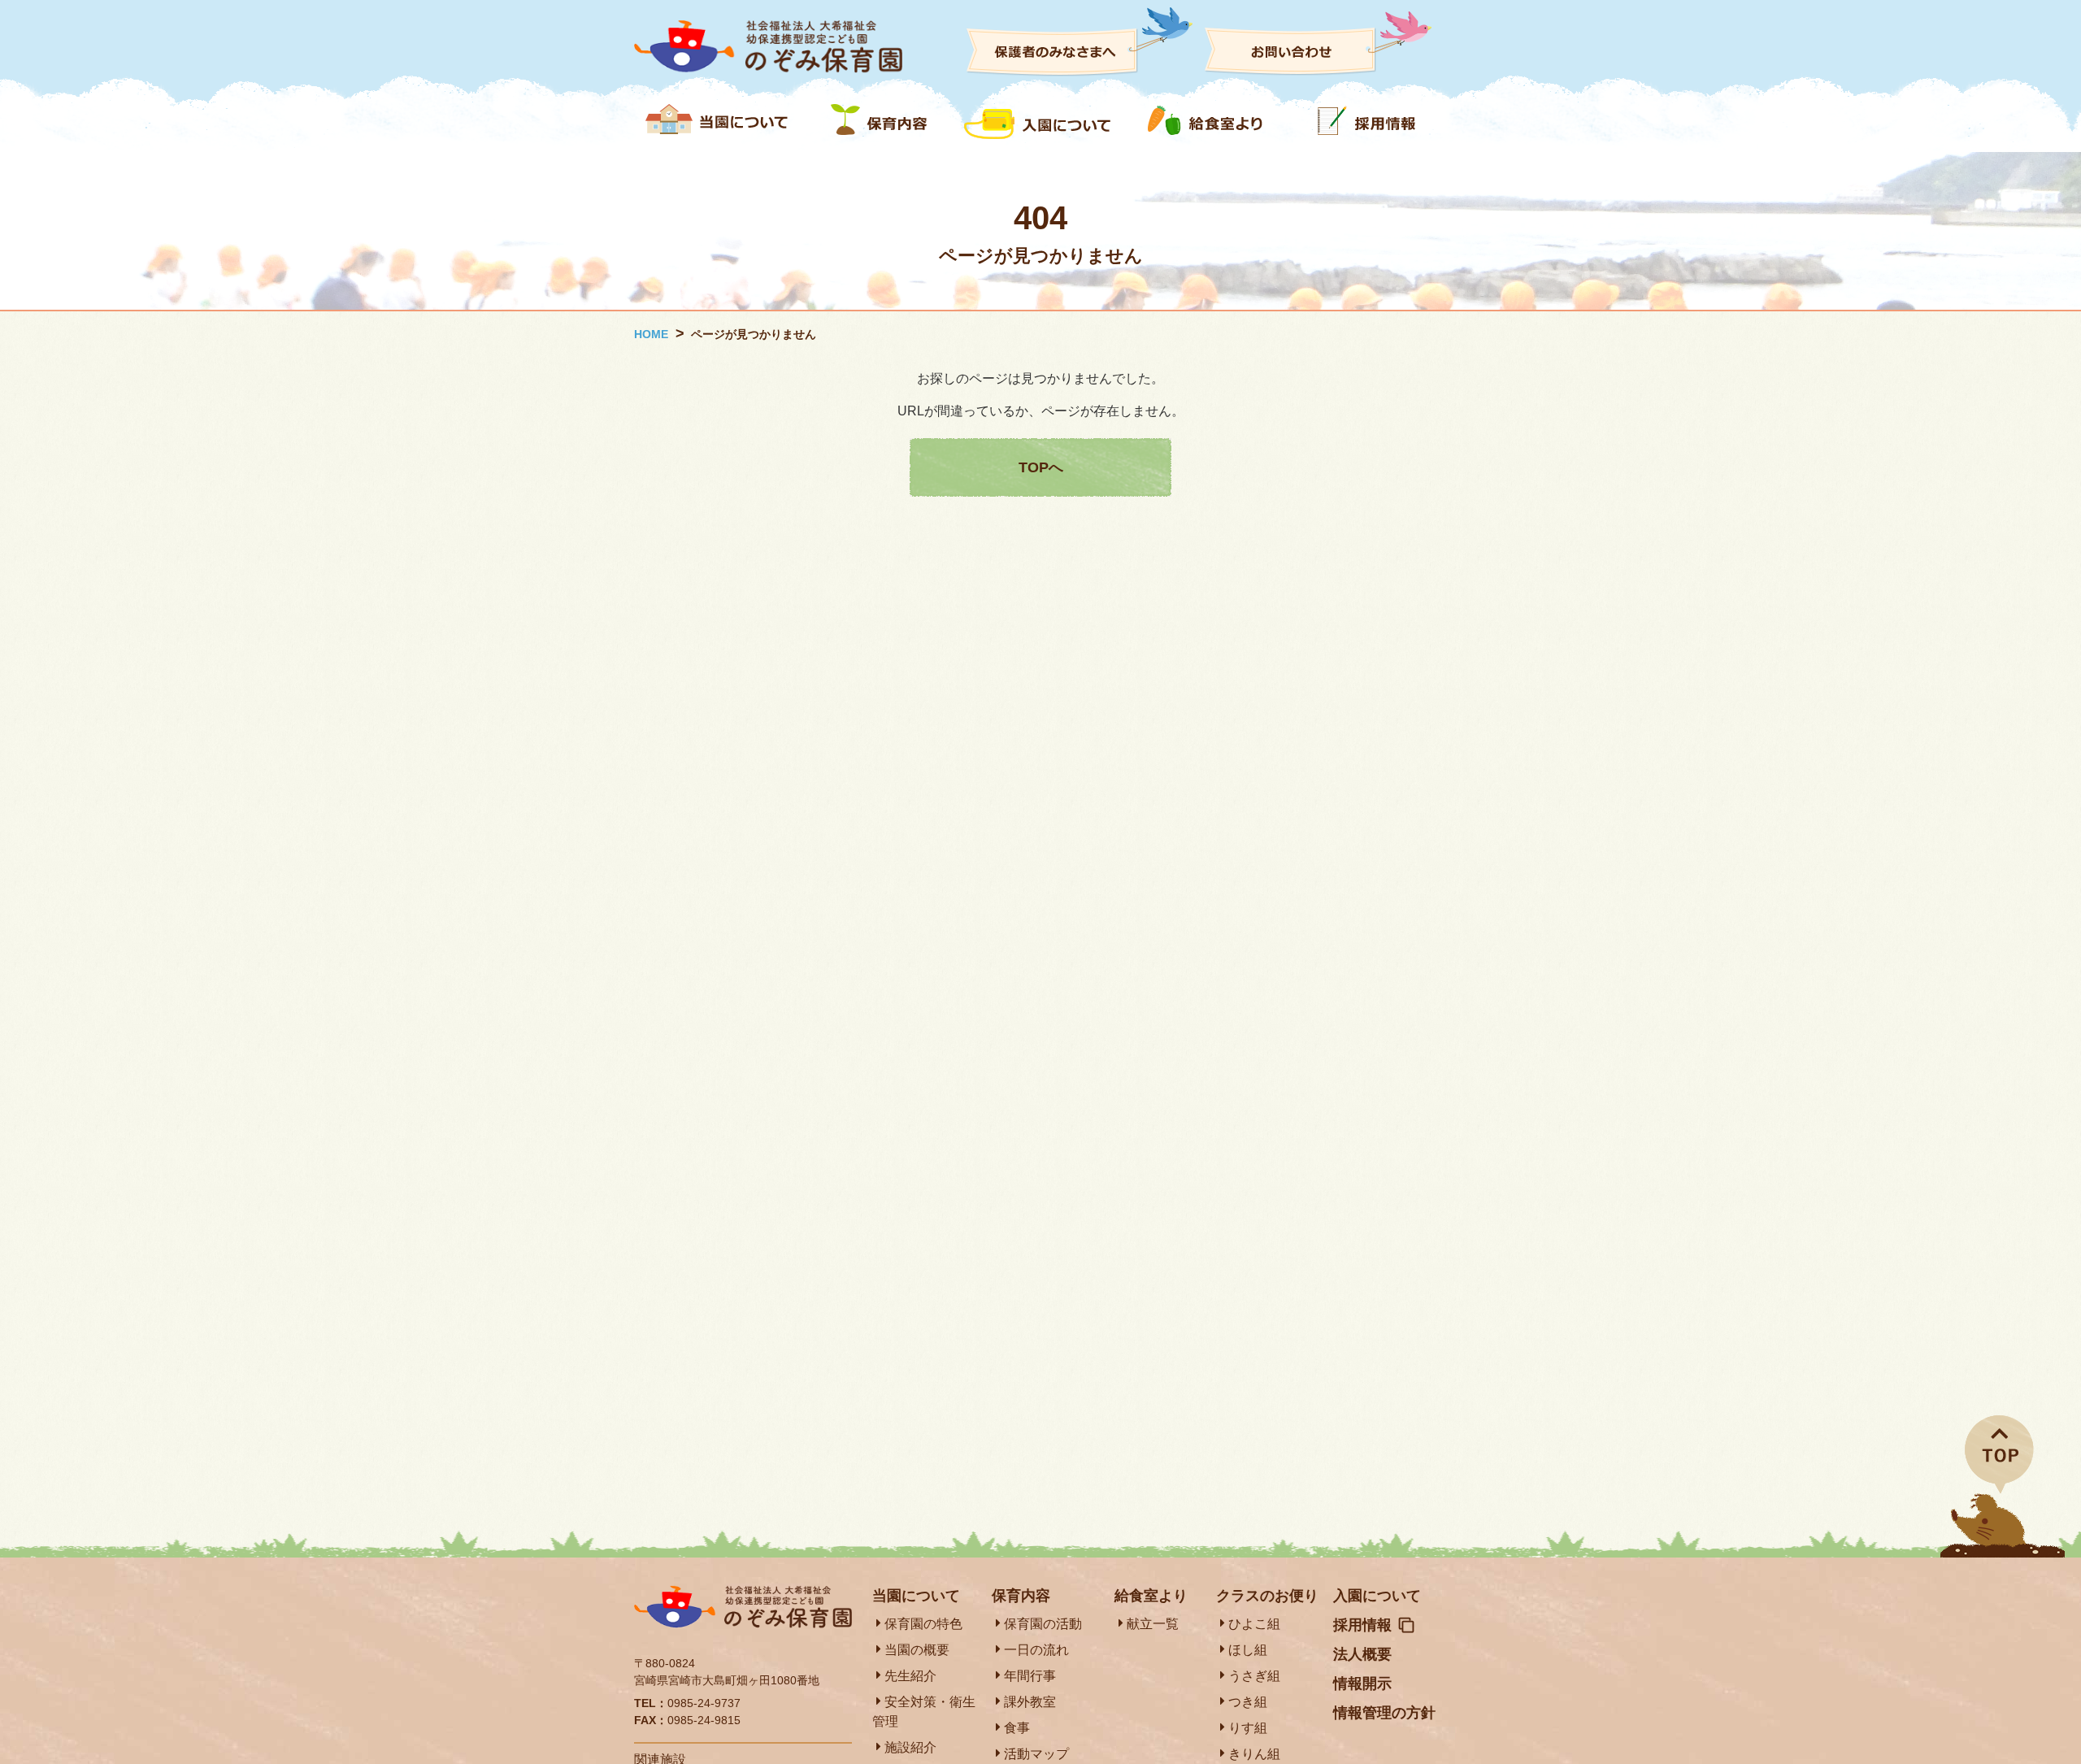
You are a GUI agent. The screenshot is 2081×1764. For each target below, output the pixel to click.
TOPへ (1041, 467)
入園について (1377, 1596)
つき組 (1248, 1702)
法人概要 (1362, 1654)
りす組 (1248, 1728)
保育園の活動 (1043, 1624)
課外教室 (1030, 1702)
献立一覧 (1153, 1624)
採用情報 (1362, 1625)
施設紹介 (910, 1747)
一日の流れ (1036, 1650)
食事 (1017, 1728)
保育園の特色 (923, 1624)
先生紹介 (910, 1676)
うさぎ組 (1254, 1676)
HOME (651, 334)
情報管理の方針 (1384, 1713)
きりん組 (1254, 1754)
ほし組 (1248, 1650)
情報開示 (1362, 1684)
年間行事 (1030, 1676)
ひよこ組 (1254, 1624)
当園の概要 (917, 1650)
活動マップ (1036, 1754)
